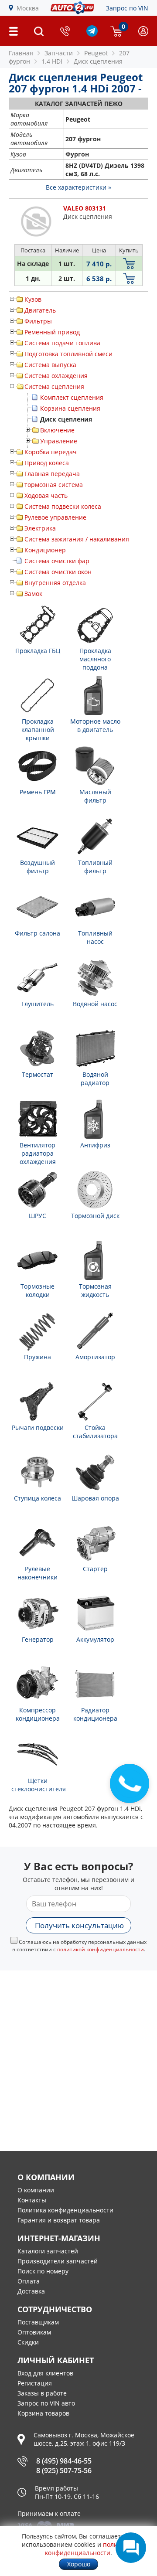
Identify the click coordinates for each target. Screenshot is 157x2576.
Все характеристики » (78, 187)
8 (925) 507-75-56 (64, 2471)
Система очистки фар (57, 561)
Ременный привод (52, 332)
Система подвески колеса (63, 506)
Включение (57, 430)
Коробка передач (51, 452)
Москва (28, 8)
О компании (36, 2190)
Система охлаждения (56, 376)
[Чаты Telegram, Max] (131, 2548)
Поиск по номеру (43, 2271)
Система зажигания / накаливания (77, 539)
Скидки (28, 2342)
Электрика (40, 528)
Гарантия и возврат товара (59, 2220)
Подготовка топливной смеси (68, 354)
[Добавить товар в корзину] (129, 264)
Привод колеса (47, 463)
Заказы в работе (42, 2393)
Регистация (35, 2383)
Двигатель (40, 310)
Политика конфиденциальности (65, 2210)
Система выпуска (50, 365)
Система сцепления (54, 386)
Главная (21, 53)
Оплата (29, 2281)
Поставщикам (38, 2322)
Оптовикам (34, 2332)
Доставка (31, 2291)
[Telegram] (92, 34)
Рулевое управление (55, 517)
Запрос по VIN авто (46, 2403)
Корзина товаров (43, 2413)
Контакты (32, 2200)
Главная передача (52, 474)
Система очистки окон (58, 572)
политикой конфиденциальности (101, 1949)
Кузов (33, 299)
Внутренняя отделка (55, 583)
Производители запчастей (58, 2261)
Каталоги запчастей (48, 2251)
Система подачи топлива (62, 343)
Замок (33, 594)
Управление (59, 441)
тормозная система (54, 485)
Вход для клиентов (45, 2373)
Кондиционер (45, 550)
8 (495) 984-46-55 (64, 2461)
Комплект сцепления (72, 397)
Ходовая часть (46, 495)
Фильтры (38, 321)
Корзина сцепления (70, 408)
